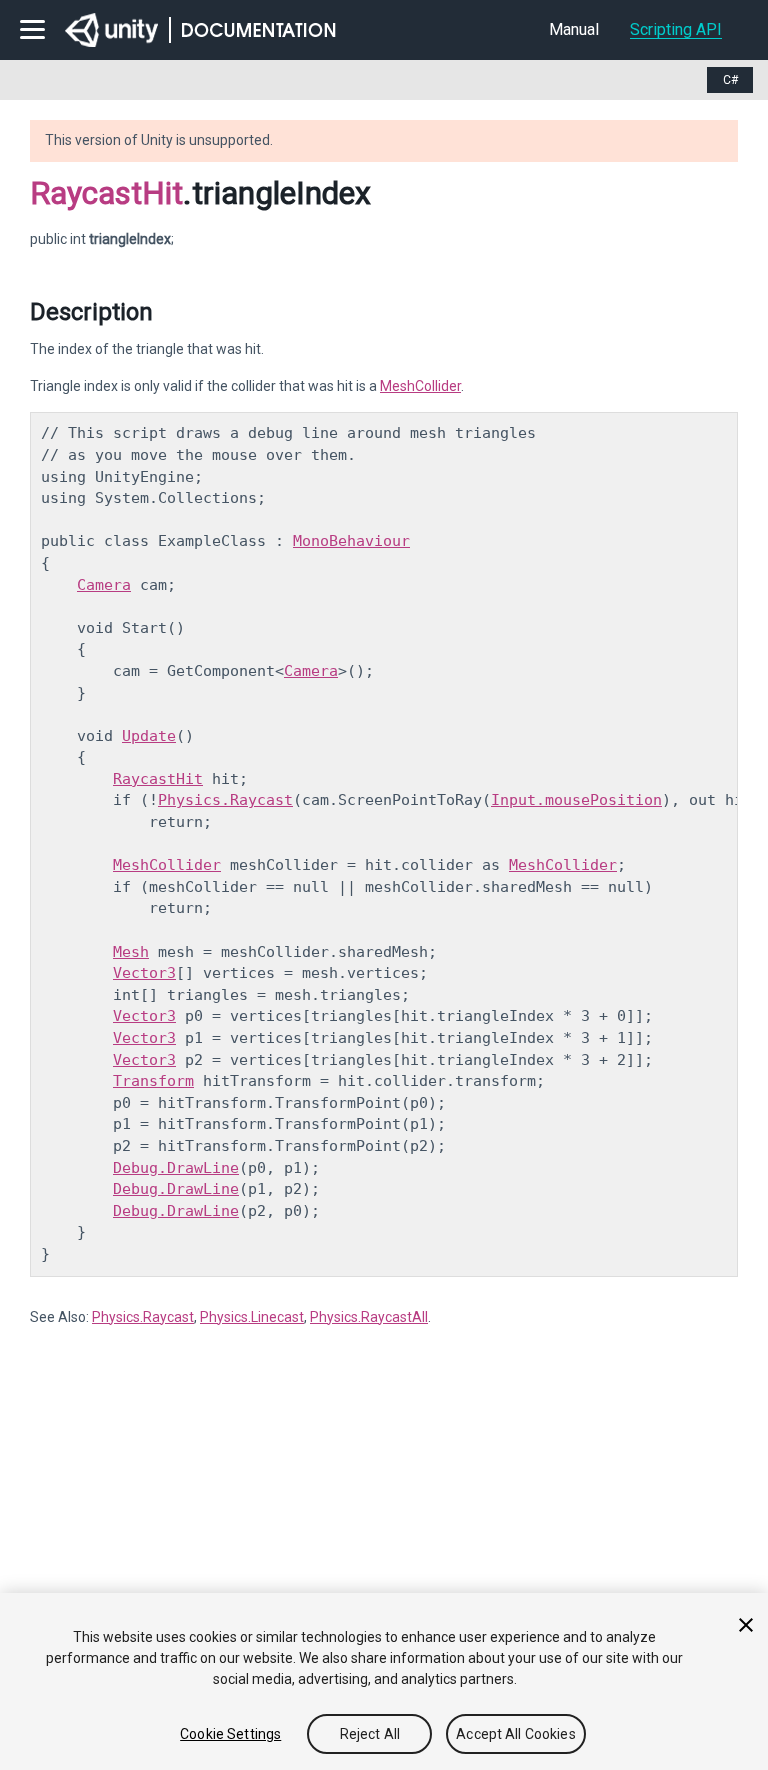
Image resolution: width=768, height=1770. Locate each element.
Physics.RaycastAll (369, 1317)
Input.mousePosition (576, 800)
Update (149, 736)
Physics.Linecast (252, 1317)
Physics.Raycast (225, 800)
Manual (574, 29)
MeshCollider (420, 386)
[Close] (746, 1625)
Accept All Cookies (516, 1734)
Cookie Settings (230, 1734)
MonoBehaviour (351, 541)
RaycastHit (106, 193)
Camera (104, 585)
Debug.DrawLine (176, 1168)
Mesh (131, 952)
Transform (153, 1081)
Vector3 (144, 973)
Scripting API (676, 29)
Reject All (370, 1734)
